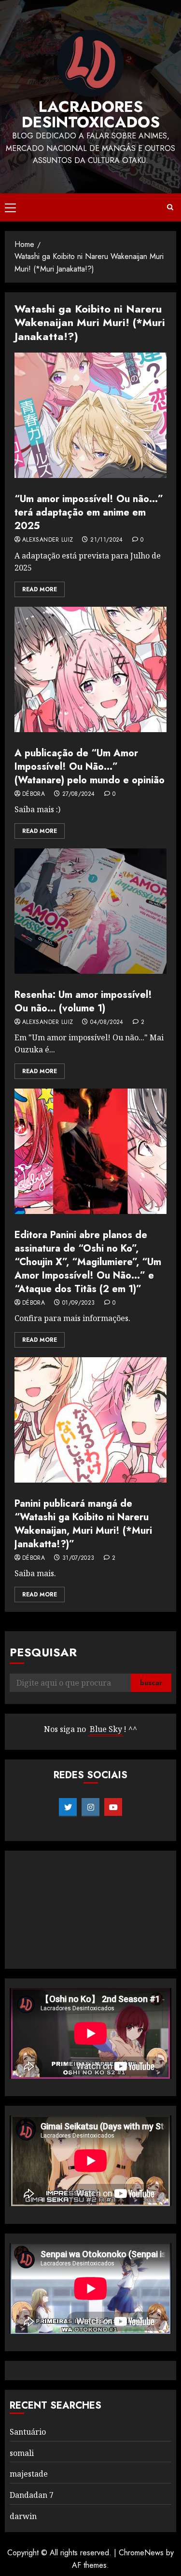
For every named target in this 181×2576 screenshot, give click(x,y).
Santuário (28, 2432)
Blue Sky (106, 1729)
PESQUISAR (43, 1652)
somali (22, 2453)
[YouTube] (113, 1807)
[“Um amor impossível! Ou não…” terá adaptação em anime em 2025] (90, 415)
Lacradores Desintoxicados (91, 114)
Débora (34, 794)
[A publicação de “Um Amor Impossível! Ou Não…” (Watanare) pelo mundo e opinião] (90, 669)
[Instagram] (90, 1807)
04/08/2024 (107, 1022)
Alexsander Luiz (48, 540)
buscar (151, 1683)
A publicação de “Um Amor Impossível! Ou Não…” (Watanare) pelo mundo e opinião (90, 767)
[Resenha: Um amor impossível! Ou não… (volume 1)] (90, 911)
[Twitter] (68, 1807)
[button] (10, 207)
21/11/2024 (107, 540)
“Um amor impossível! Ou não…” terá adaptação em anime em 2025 (89, 512)
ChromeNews (141, 2553)
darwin (23, 2516)
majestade (29, 2474)
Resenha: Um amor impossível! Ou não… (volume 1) (83, 1002)
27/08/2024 (79, 794)
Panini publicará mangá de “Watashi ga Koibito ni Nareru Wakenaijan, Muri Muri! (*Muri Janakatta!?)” (83, 1524)
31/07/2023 (78, 1558)
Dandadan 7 (32, 2495)
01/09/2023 (79, 1303)
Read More (40, 589)
